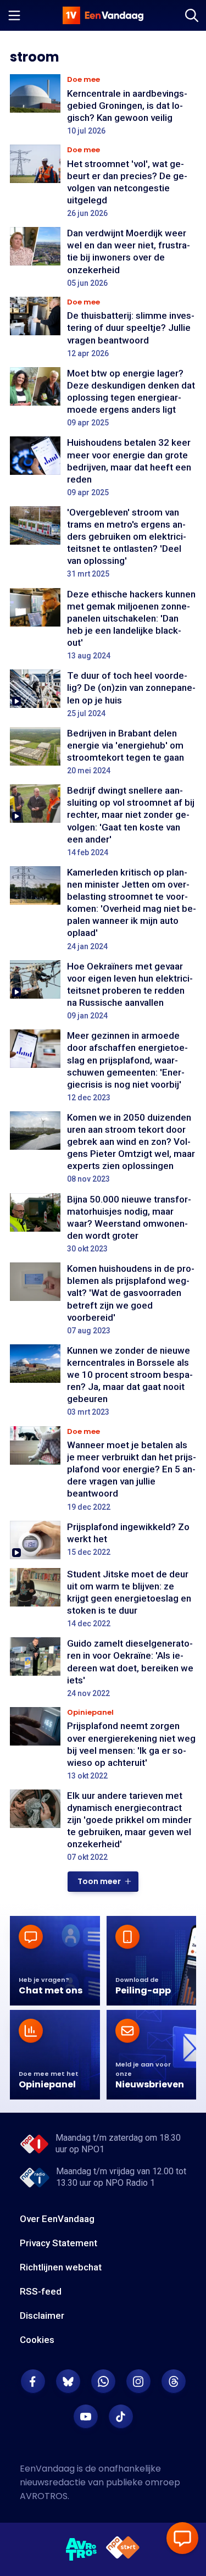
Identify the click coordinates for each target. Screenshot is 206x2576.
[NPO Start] (123, 2549)
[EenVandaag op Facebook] (33, 2381)
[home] (103, 15)
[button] (103, 1882)
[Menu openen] (14, 15)
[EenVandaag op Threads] (174, 2381)
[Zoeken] (192, 15)
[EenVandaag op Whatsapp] (103, 2381)
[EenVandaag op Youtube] (86, 2417)
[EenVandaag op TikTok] (121, 2417)
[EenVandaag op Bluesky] (68, 2381)
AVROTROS (44, 2496)
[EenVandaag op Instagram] (138, 2381)
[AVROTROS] (82, 2550)
